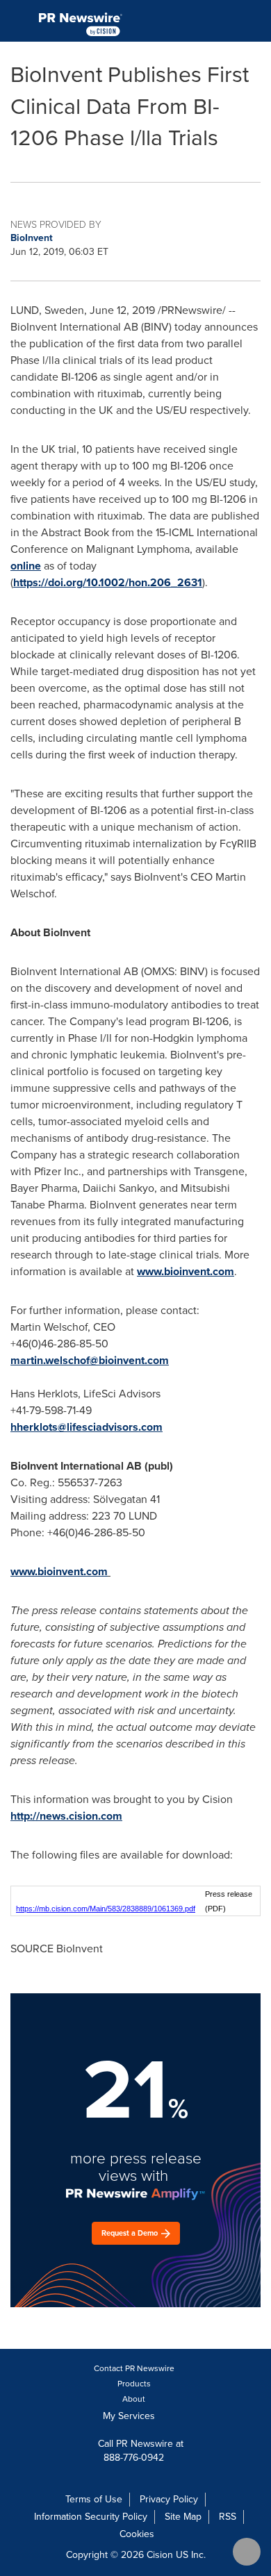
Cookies (137, 2534)
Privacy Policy (169, 2499)
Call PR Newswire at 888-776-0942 (139, 2451)
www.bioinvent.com (186, 1271)
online (26, 566)
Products (134, 2384)
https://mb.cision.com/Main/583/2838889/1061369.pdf (106, 1909)
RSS (228, 2517)
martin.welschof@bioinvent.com (90, 1360)
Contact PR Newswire (134, 2368)
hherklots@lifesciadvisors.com (87, 1427)
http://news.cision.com (66, 1816)
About (134, 2399)
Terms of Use (94, 2499)
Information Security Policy (91, 2517)
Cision (160, 2555)
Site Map (183, 2517)
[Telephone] (223, 21)
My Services (130, 2416)
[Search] (255, 21)
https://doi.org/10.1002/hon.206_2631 (108, 582)
